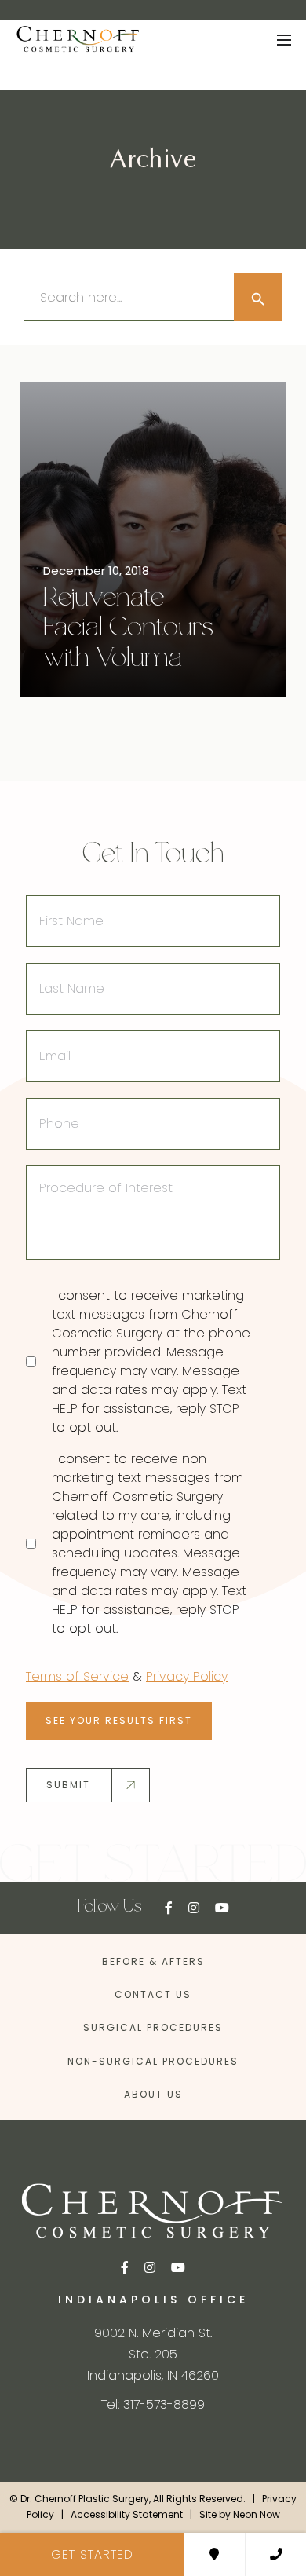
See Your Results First (119, 1720)
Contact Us (153, 1994)
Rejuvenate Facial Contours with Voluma (128, 629)
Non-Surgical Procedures (153, 2061)
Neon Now (257, 2515)
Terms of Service (77, 1676)
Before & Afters (153, 1961)
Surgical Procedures (153, 2027)
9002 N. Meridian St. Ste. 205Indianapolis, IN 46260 (153, 2354)
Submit (68, 1785)
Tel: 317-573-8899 (153, 2404)
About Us (153, 2094)
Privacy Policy (187, 1676)
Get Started (92, 2554)
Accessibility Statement (127, 2515)
